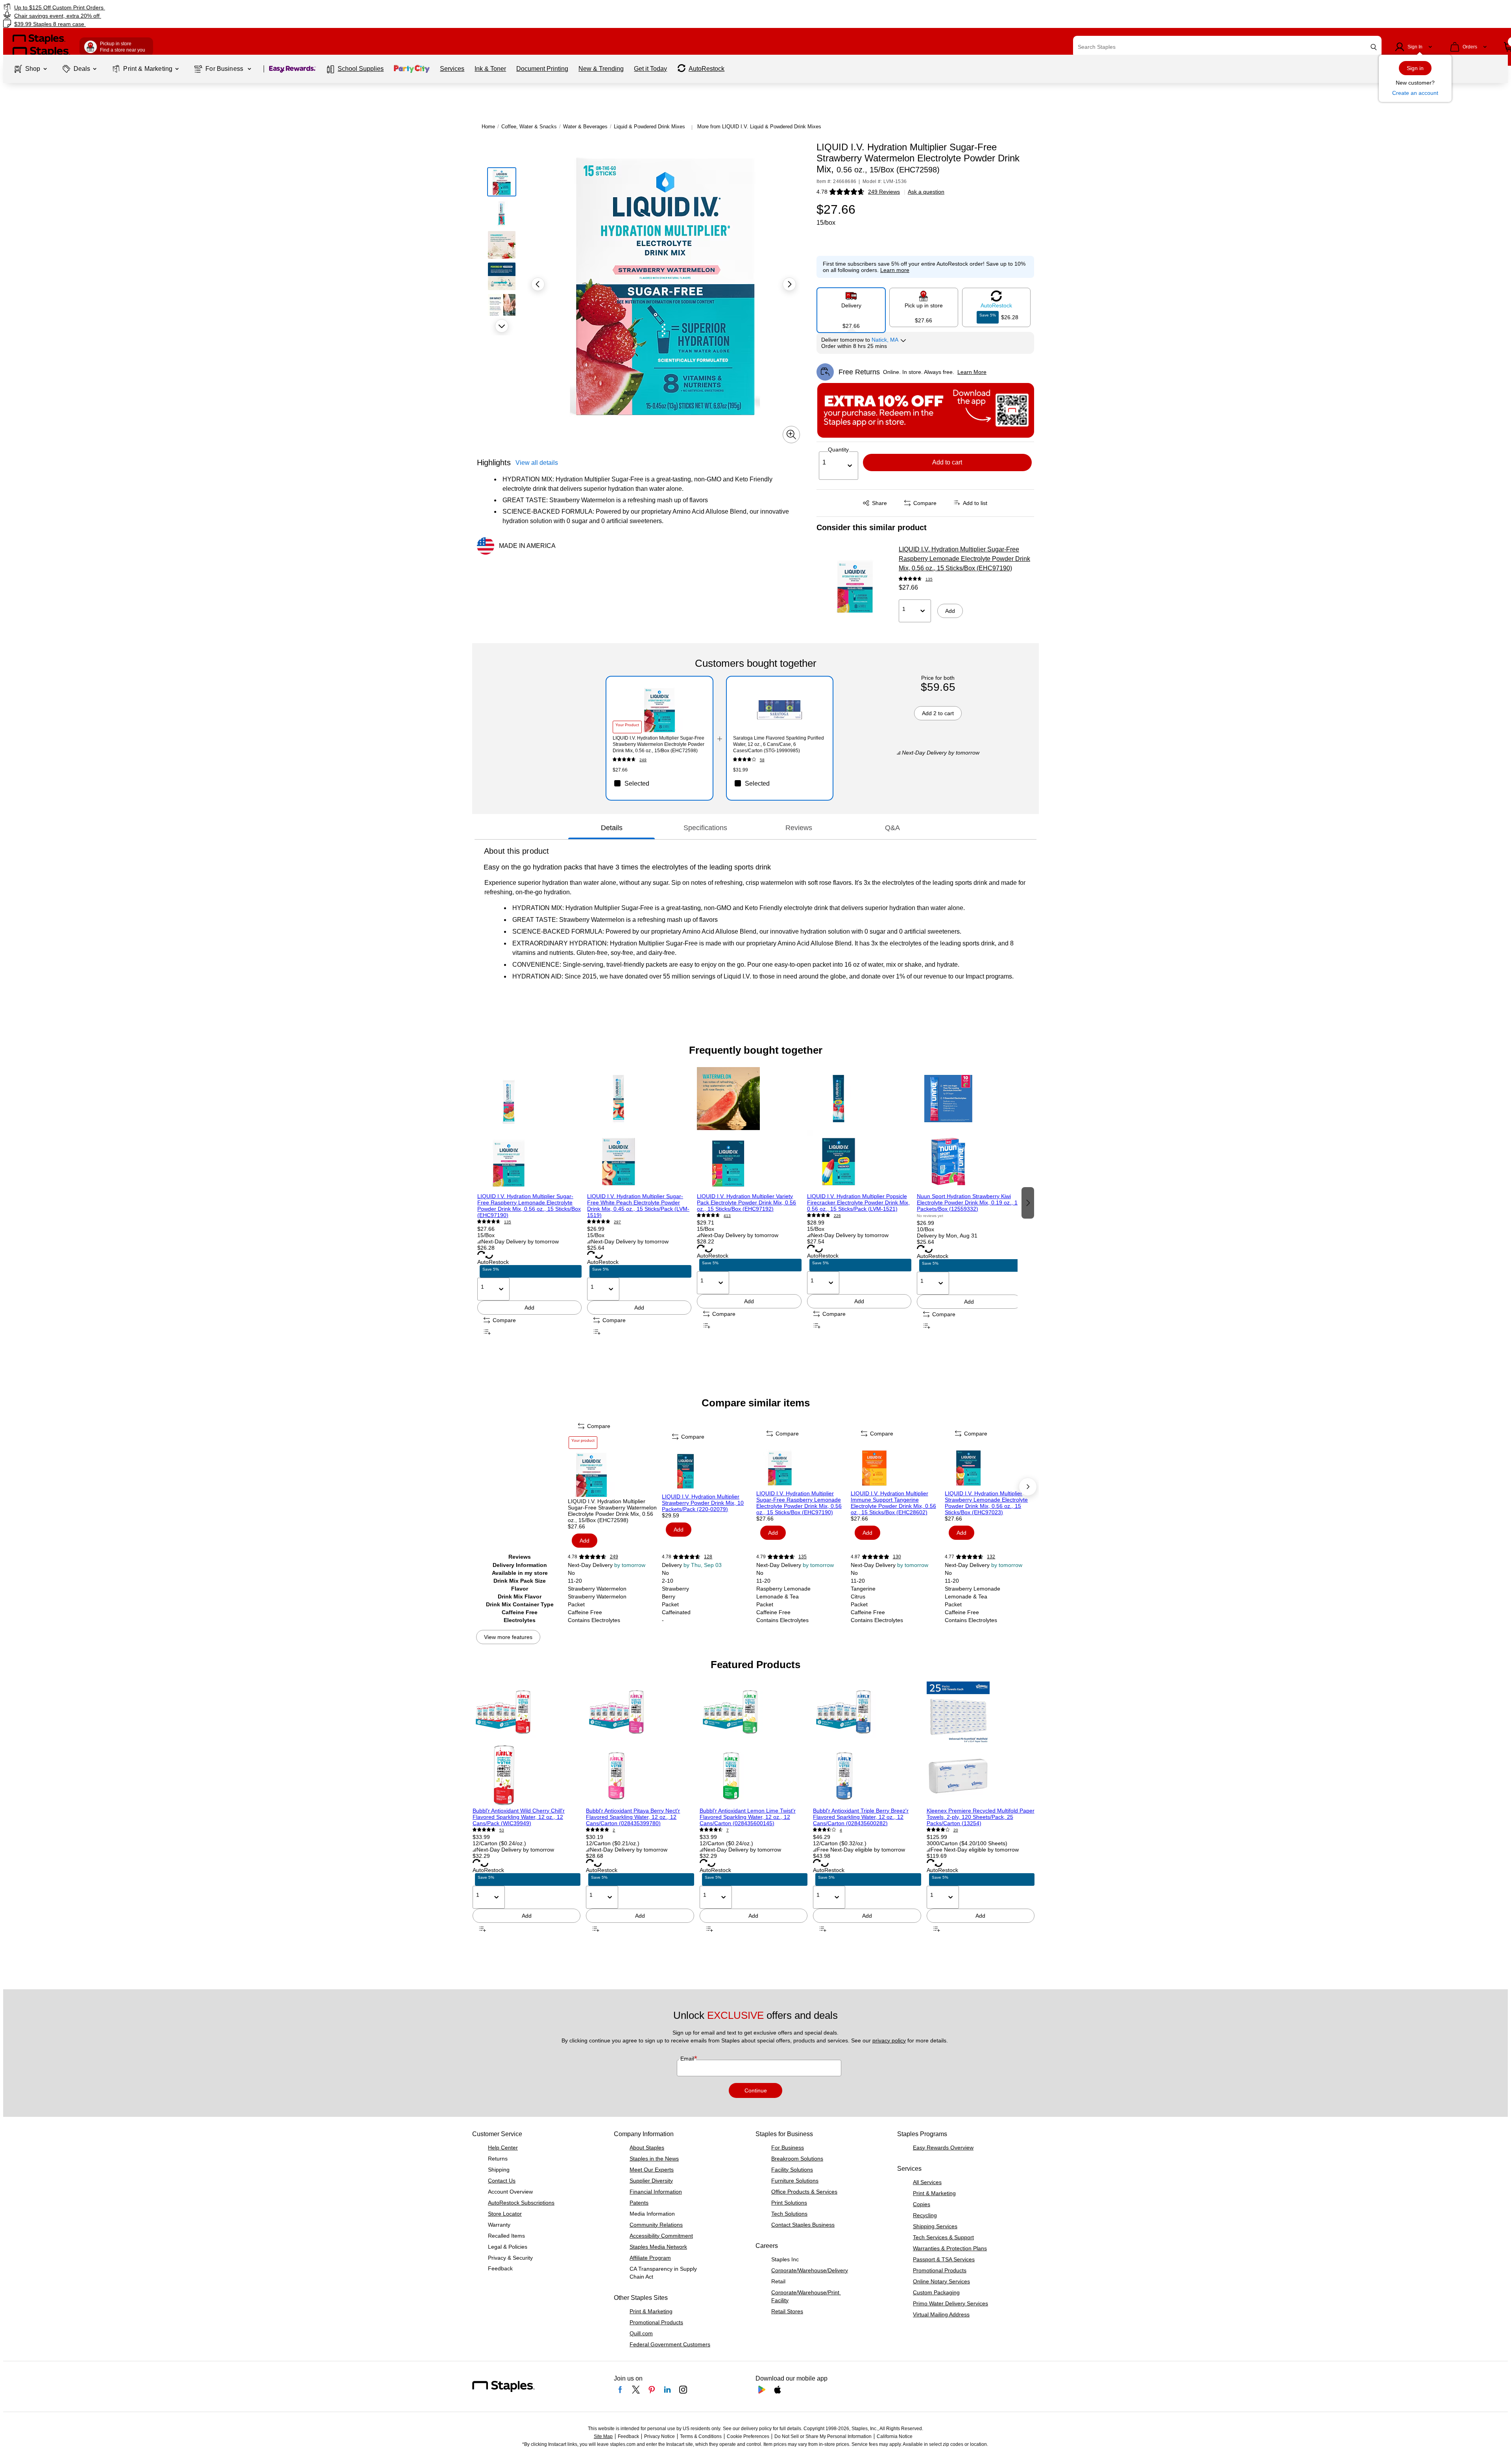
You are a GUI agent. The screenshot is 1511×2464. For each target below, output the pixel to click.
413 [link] (727, 1216)
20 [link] (956, 1830)
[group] (529, 1202)
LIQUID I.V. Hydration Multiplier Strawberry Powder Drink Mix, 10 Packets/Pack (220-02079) (703, 1503)
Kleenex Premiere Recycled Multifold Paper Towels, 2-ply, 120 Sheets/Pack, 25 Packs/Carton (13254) (981, 1817)
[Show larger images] (791, 435)
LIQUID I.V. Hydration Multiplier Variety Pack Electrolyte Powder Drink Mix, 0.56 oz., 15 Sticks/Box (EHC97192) (746, 1202)
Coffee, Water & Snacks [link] (529, 127)
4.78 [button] (822, 192)
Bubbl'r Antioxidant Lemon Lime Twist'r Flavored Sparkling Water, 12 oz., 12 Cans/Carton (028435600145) (748, 1817)
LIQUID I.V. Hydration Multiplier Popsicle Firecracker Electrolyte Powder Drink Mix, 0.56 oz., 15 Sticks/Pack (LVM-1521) (858, 1202)
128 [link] (708, 1557)
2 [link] (614, 1830)
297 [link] (617, 1222)
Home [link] (488, 127)
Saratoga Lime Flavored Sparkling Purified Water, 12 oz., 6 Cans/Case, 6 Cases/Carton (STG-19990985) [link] (779, 744)
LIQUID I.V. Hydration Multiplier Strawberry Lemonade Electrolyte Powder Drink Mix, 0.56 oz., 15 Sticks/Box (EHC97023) (986, 1503)
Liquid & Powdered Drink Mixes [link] (649, 127)
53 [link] (502, 1830)
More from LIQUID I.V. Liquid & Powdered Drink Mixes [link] (759, 127)
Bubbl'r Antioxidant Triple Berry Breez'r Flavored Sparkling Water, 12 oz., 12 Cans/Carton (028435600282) (861, 1817)
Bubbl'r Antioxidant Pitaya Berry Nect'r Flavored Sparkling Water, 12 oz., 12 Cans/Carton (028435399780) (633, 1817)
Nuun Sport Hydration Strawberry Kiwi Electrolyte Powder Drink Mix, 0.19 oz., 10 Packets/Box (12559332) (969, 1202)
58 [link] (762, 760)
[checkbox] (659, 783)
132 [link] (991, 1557)
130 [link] (897, 1557)
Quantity (838, 450)
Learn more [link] (895, 270)
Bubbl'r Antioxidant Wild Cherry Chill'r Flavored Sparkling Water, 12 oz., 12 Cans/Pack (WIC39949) (519, 1817)
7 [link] (728, 1830)
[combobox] (1227, 47)
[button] (1374, 47)
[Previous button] (538, 284)
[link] (254, 7)
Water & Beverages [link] (585, 127)
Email (688, 2059)
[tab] (611, 828)
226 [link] (837, 1216)
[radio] (851, 307)
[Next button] (502, 326)
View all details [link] (537, 463)
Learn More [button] (972, 372)
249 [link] (643, 760)
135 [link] (929, 579)
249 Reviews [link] (884, 192)
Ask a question (926, 192)
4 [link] (841, 1830)
